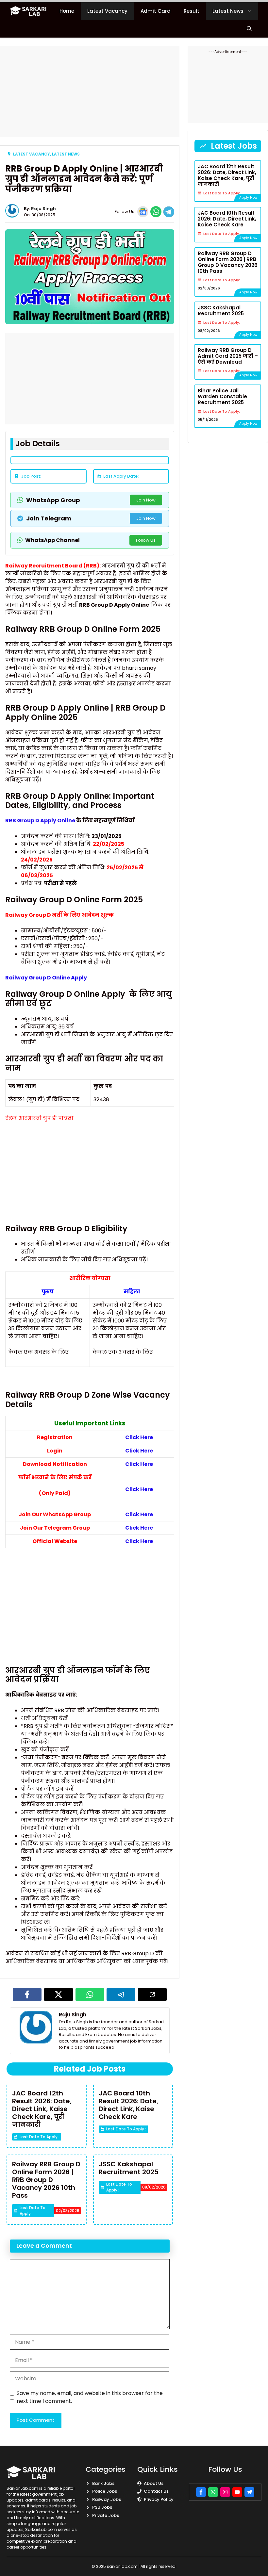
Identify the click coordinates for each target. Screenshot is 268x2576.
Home (67, 11)
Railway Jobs (107, 2499)
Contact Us (156, 2491)
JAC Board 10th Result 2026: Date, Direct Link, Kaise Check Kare (128, 2105)
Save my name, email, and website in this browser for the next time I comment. (90, 2397)
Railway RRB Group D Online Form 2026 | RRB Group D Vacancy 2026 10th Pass (46, 2180)
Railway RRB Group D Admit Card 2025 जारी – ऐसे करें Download (228, 356)
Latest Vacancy (107, 11)
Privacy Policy (159, 2499)
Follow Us (146, 540)
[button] (249, 29)
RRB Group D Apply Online (40, 820)
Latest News (228, 11)
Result (192, 11)
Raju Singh (43, 209)
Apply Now (248, 197)
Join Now (146, 500)
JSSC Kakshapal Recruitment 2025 (129, 2168)
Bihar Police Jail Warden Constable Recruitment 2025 (222, 396)
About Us (154, 2483)
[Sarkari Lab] (28, 11)
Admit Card (156, 11)
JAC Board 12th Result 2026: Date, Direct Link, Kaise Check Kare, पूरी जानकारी (42, 2109)
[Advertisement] (90, 91)
